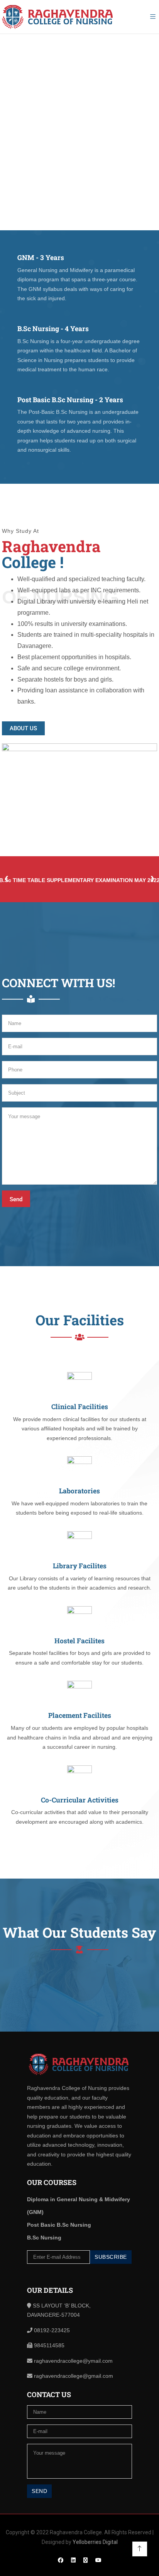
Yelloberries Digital (95, 2542)
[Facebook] (61, 2560)
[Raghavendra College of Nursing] (58, 17)
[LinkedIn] (73, 2560)
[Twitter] (85, 2560)
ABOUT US (23, 728)
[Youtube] (98, 2560)
